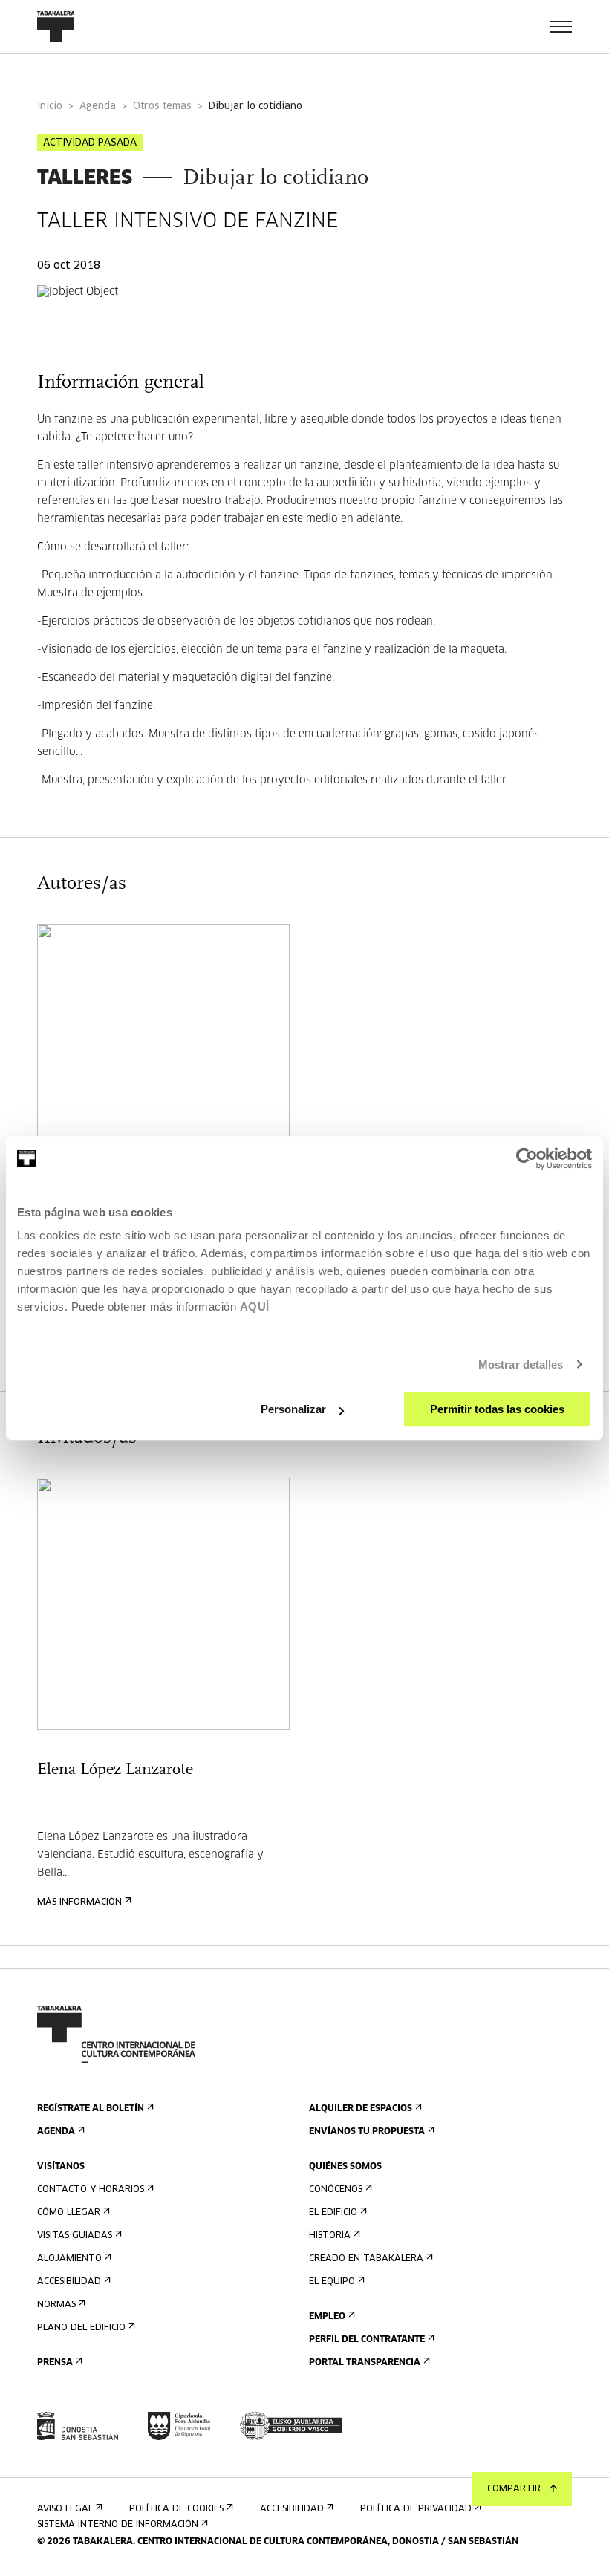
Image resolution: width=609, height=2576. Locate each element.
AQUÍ (255, 1307)
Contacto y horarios (91, 2190)
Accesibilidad (69, 2282)
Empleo (327, 2317)
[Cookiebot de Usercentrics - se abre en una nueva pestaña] (527, 1158)
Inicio (50, 107)
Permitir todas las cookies (497, 1409)
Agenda (98, 107)
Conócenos (336, 2190)
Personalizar (293, 1409)
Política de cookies (176, 2509)
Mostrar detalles (521, 1364)
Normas (56, 2305)
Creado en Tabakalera (366, 2259)
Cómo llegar (69, 2213)
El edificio (333, 2213)
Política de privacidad (416, 2509)
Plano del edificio (81, 2328)
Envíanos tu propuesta (367, 2132)
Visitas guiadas (75, 2236)
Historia (330, 2236)
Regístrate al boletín (91, 2109)
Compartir (514, 2489)
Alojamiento (69, 2259)
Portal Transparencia (365, 2363)
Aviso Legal (65, 2509)
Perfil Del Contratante (367, 2340)
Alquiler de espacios (361, 2109)
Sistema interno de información (118, 2525)
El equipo (332, 2282)
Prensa (55, 2363)
